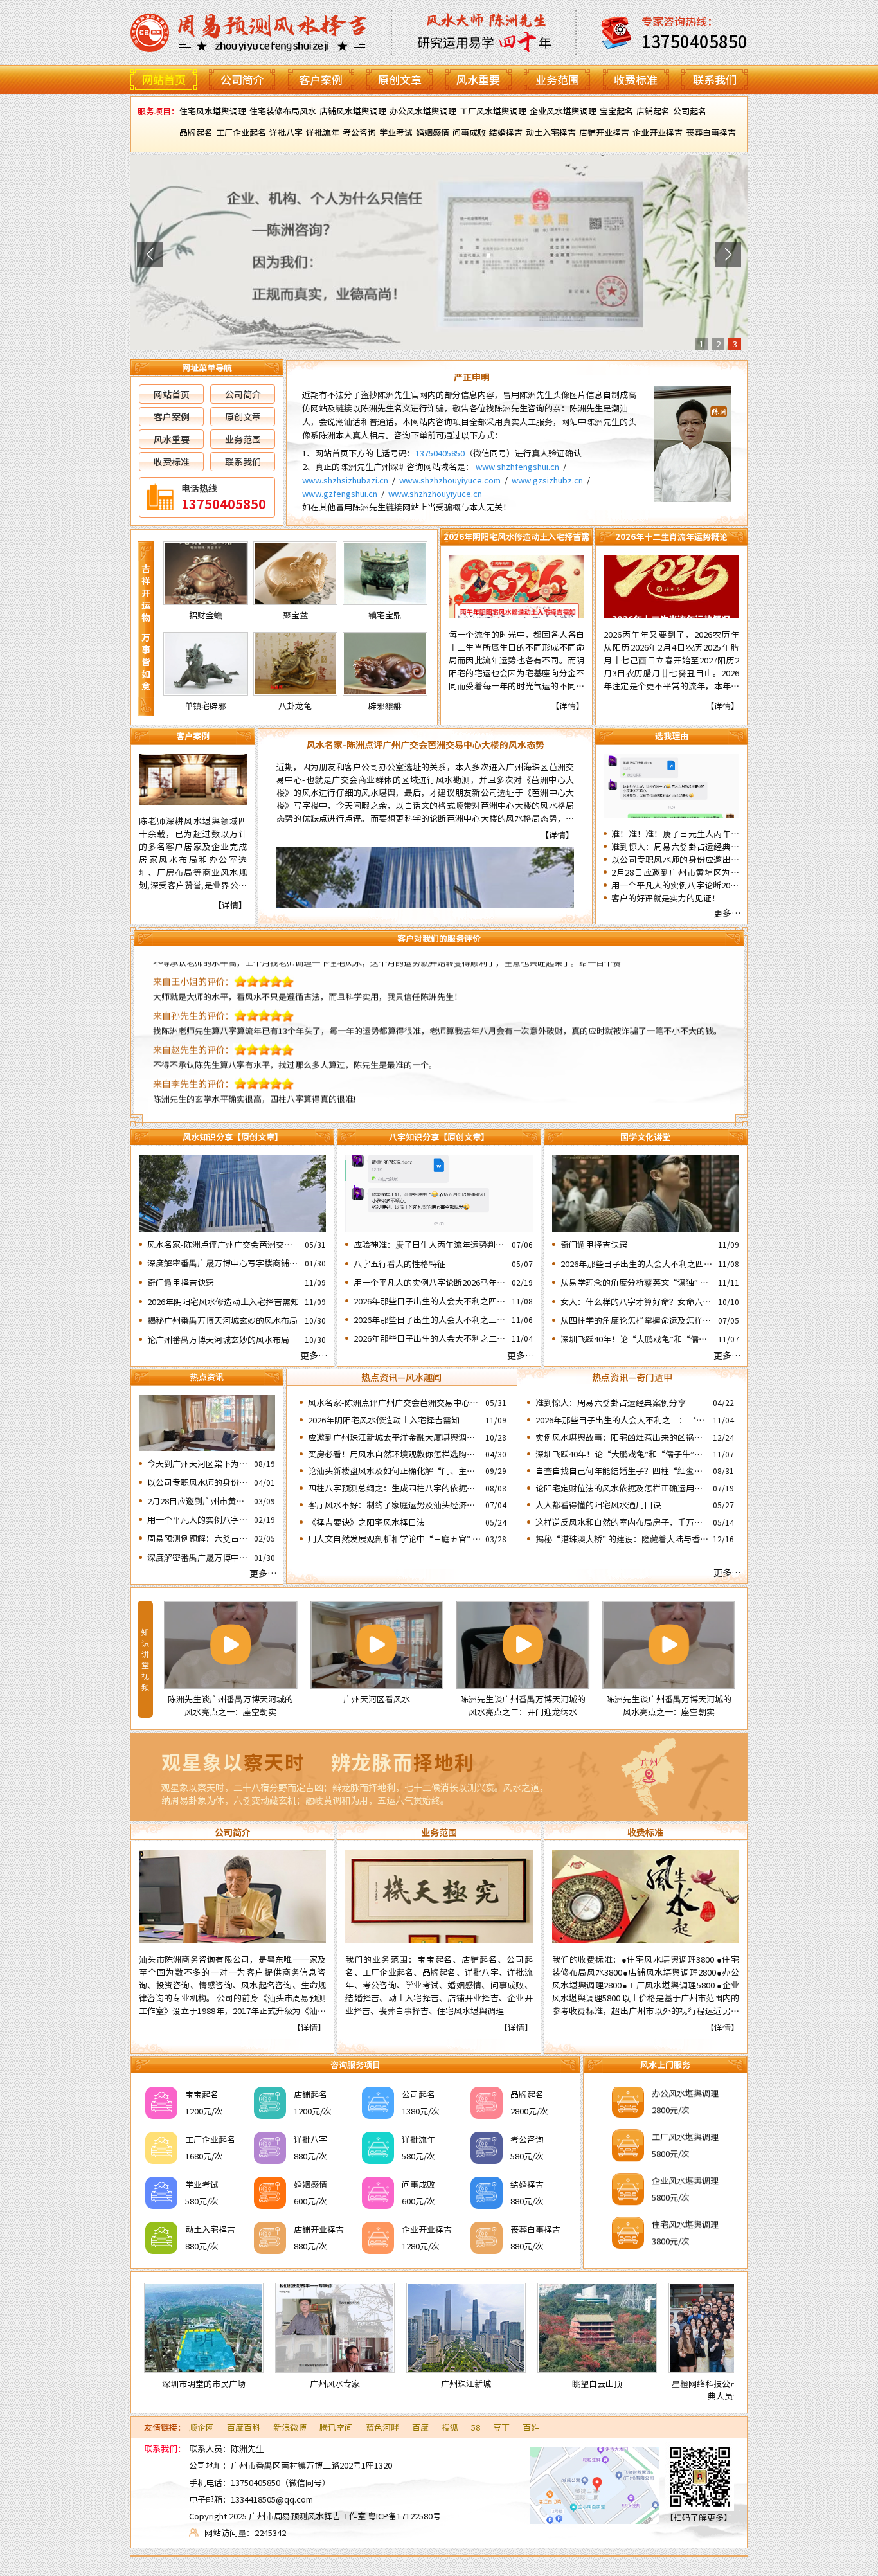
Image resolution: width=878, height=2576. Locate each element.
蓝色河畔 (382, 2427)
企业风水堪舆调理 (563, 111)
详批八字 (286, 132)
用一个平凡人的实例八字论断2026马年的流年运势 (675, 885)
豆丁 (501, 2427)
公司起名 (690, 111)
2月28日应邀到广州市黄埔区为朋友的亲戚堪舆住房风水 (675, 872)
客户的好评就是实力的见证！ (666, 898)
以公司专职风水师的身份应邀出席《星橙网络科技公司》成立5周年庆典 (675, 860)
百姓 (531, 2427)
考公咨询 (359, 132)
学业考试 (396, 132)
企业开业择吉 (658, 132)
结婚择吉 (506, 132)
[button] (150, 255)
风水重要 (478, 79)
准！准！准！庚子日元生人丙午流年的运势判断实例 (675, 834)
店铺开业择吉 (604, 132)
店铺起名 (653, 111)
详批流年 (323, 132)
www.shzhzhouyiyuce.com (450, 480)
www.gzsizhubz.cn (547, 480)
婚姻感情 (433, 132)
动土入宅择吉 (551, 132)
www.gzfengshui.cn (340, 493)
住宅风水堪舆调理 (213, 111)
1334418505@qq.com (272, 2499)
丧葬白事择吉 (711, 132)
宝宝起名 (616, 111)
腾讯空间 (336, 2427)
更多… (727, 913)
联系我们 (715, 79)
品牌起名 (196, 132)
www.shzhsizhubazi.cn (345, 480)
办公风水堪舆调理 (423, 111)
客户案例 (321, 79)
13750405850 (440, 453)
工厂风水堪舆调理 (493, 111)
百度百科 (244, 2427)
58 (476, 2427)
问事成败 (469, 132)
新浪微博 (290, 2427)
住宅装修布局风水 (283, 111)
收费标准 (636, 79)
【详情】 (568, 706)
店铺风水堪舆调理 (353, 111)
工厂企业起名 (241, 132)
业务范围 (557, 79)
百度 (420, 2427)
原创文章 (400, 79)
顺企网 (202, 2427)
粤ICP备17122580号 (404, 2516)
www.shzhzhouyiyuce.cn (435, 493)
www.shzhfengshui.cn (517, 466)
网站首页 (164, 79)
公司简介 (242, 79)
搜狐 (450, 2427)
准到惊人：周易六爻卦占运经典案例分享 (675, 847)
